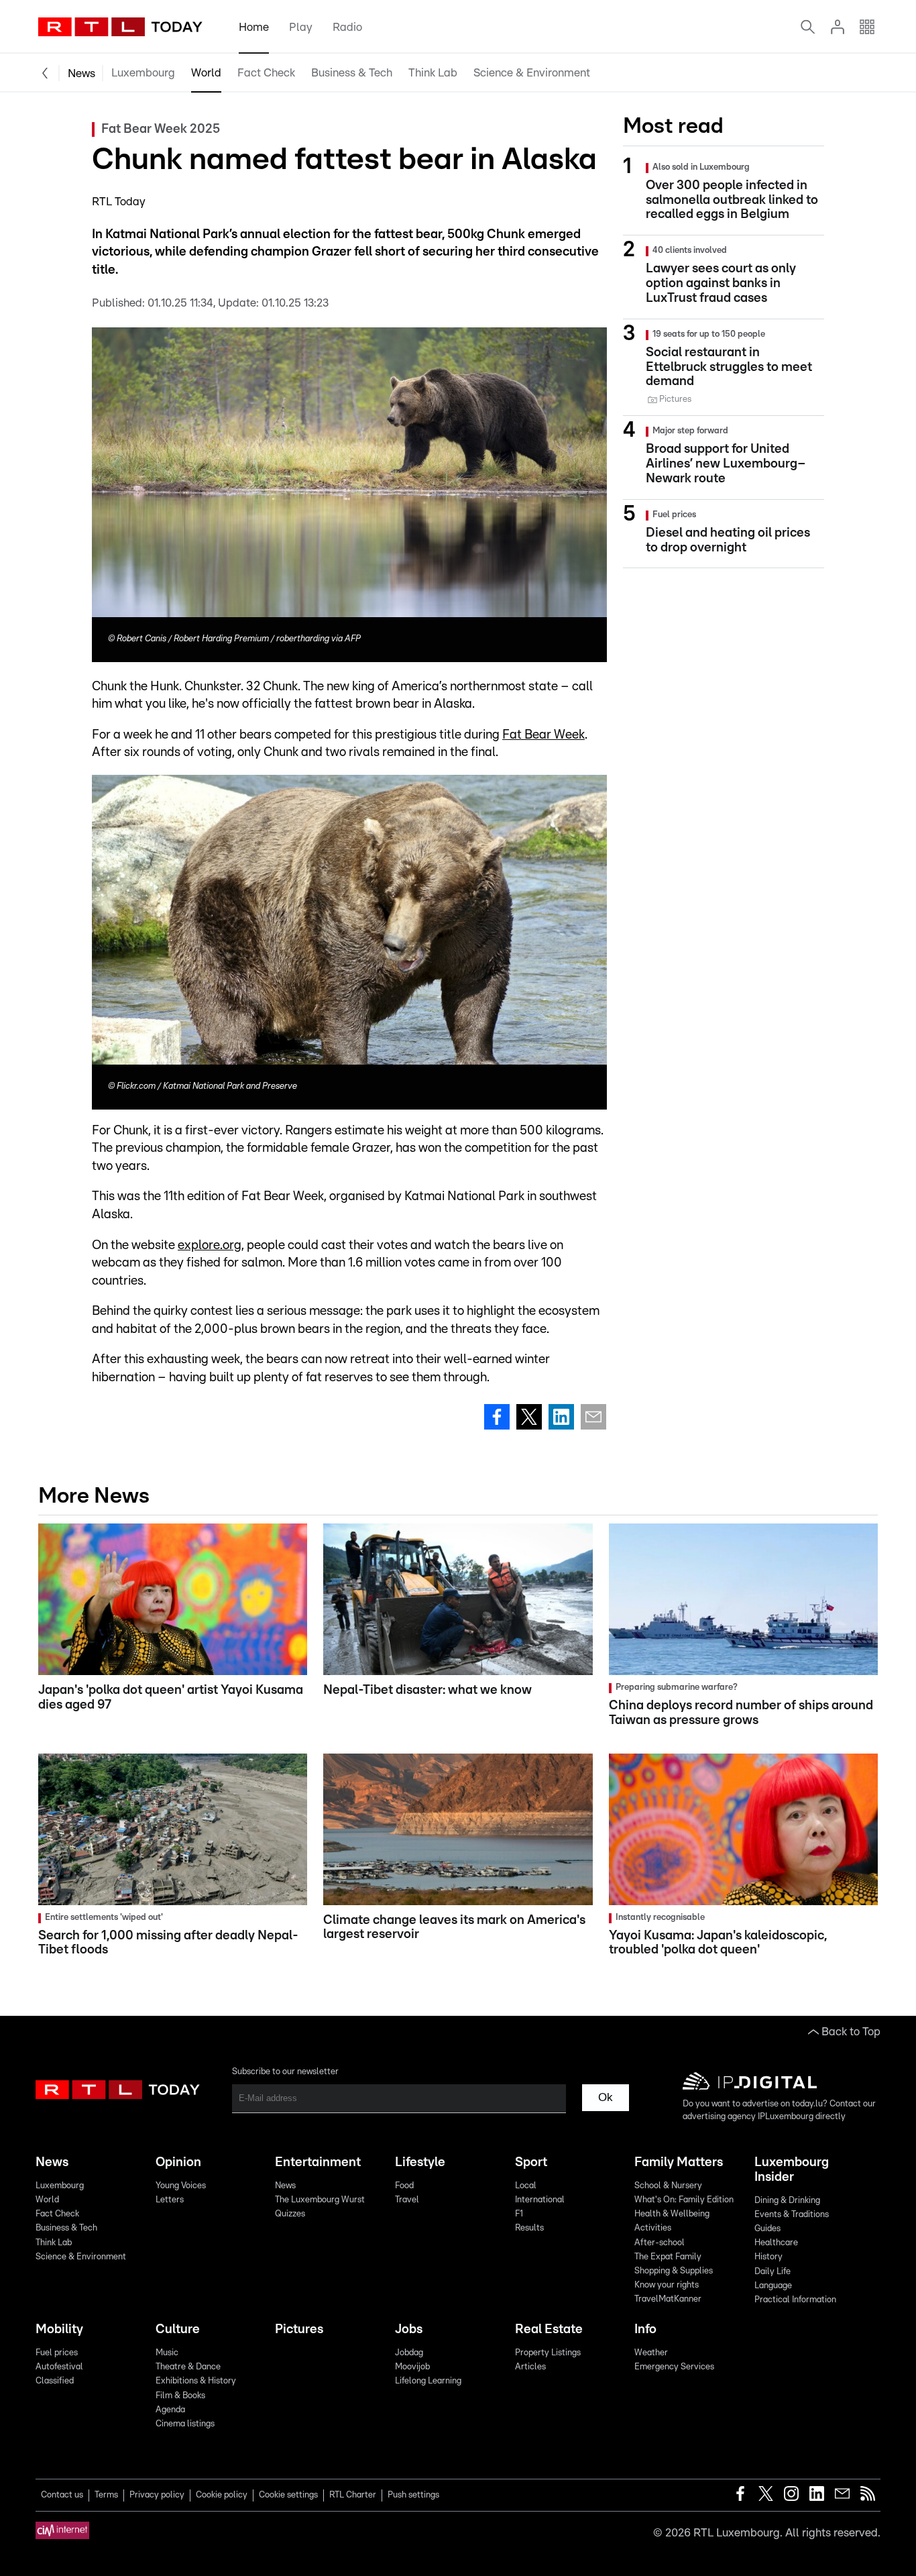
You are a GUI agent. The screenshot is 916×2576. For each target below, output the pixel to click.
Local (526, 2186)
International (540, 2200)
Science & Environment (532, 73)
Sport (531, 2162)
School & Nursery (668, 2186)
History (768, 2257)
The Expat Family (668, 2257)
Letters (170, 2200)
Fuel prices (57, 2353)
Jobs (409, 2329)
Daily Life (772, 2272)
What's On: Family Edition (684, 2200)
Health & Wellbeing (672, 2214)
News (81, 73)
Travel (407, 2200)
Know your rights (667, 2285)
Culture (178, 2329)
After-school (660, 2243)
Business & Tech (352, 73)
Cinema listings (185, 2424)
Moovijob (412, 2367)
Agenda (170, 2410)
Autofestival (59, 2367)
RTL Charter (353, 2495)
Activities (653, 2228)
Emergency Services (674, 2367)
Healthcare (776, 2243)
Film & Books (180, 2396)
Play (301, 27)
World (206, 73)
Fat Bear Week (543, 735)
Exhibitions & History (196, 2381)
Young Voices (181, 2186)
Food (404, 2186)
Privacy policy (157, 2495)
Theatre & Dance (188, 2367)
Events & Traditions (792, 2215)
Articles (530, 2367)
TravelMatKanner (668, 2299)
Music (167, 2353)
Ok (606, 2097)
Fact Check (266, 73)
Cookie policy (222, 2495)
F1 (519, 2214)
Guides (767, 2229)
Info (645, 2329)
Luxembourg (143, 73)
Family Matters (679, 2162)
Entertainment (318, 2162)
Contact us (62, 2495)
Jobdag (409, 2353)
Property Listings (548, 2353)
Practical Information (795, 2300)
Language (773, 2286)
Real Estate (549, 2329)
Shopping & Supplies (674, 2271)
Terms (106, 2495)
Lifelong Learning (428, 2381)
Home (254, 27)
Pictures (299, 2329)
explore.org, (211, 1245)
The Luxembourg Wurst (320, 2200)
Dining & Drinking (787, 2201)
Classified (55, 2381)
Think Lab (433, 73)
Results (529, 2228)
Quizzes (290, 2214)
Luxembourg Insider (792, 2170)
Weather (651, 2353)
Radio (347, 27)
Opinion (178, 2162)
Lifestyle (420, 2162)
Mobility (59, 2329)
